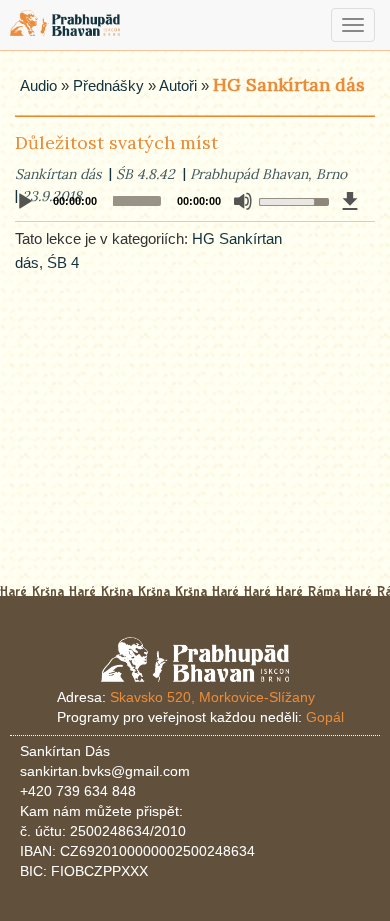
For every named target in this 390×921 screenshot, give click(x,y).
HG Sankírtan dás (289, 84)
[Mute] (243, 201)
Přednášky (108, 85)
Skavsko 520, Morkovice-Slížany (212, 697)
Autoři (178, 85)
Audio (38, 85)
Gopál (325, 717)
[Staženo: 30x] (350, 201)
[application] (195, 201)
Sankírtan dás (58, 174)
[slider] (290, 200)
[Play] (25, 202)
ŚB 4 (63, 262)
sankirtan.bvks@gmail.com (105, 771)
